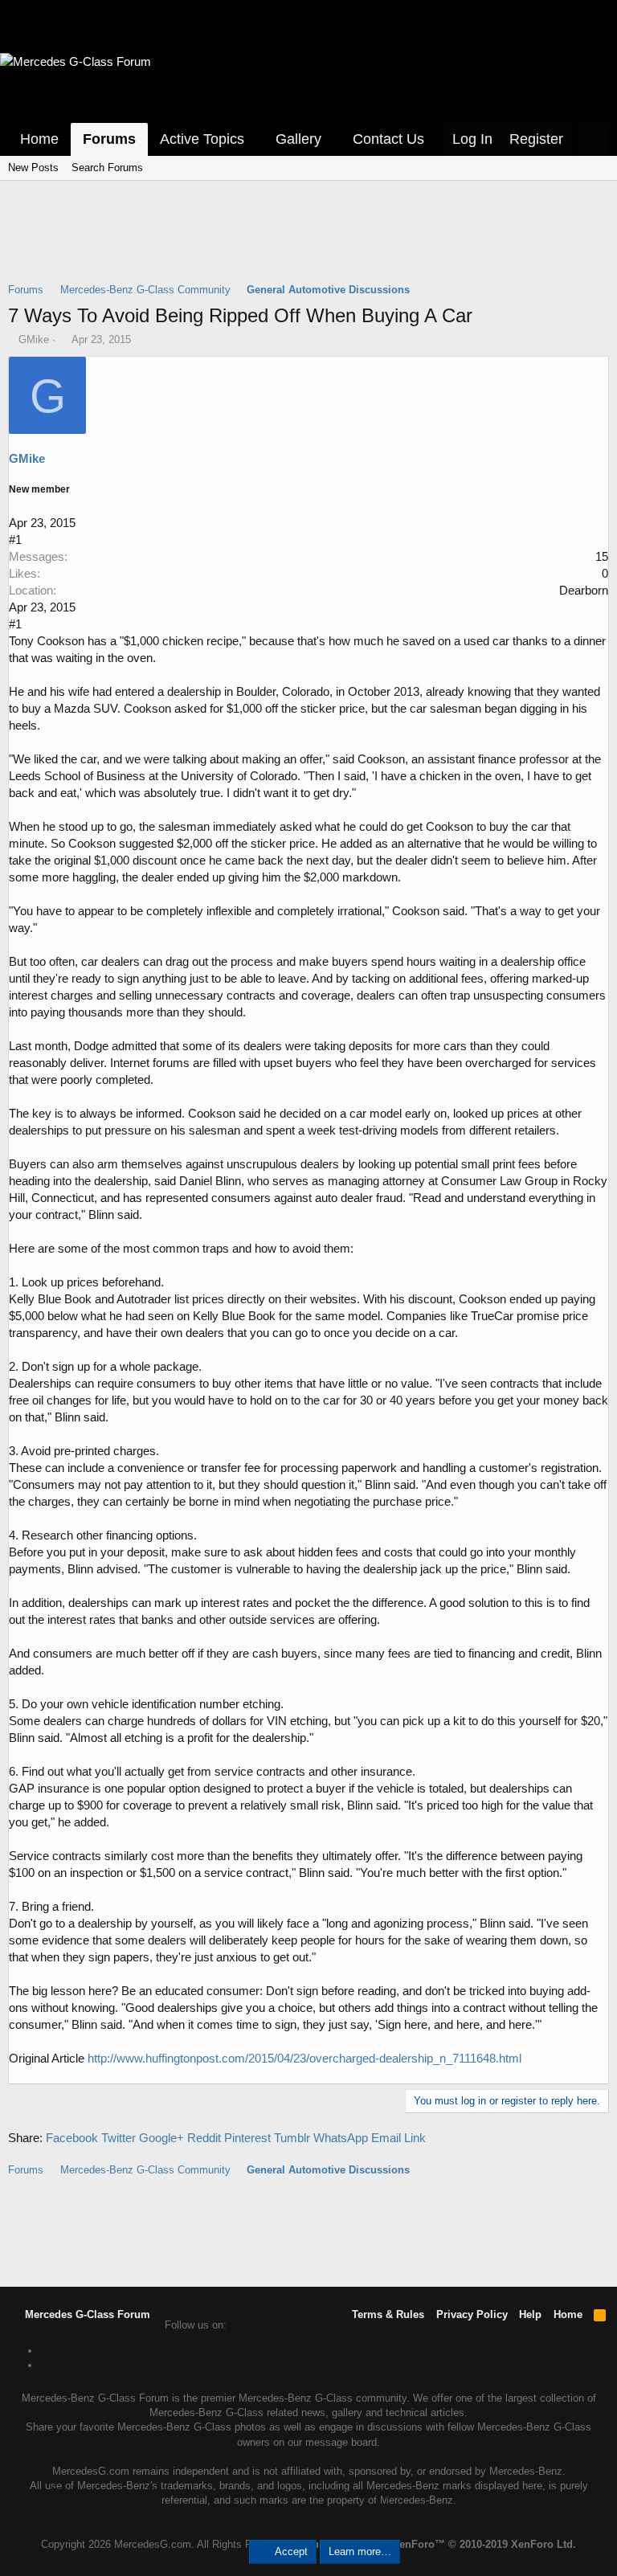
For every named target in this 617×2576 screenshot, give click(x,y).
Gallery (298, 139)
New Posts (33, 168)
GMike (34, 339)
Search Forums (107, 168)
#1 (15, 540)
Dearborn (584, 590)
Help (530, 2314)
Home (39, 139)
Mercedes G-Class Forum (86, 2314)
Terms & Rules (388, 2314)
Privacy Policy (472, 2314)
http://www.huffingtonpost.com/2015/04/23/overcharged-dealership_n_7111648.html (304, 2058)
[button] (255, 139)
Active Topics (202, 139)
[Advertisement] (308, 242)
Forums (109, 139)
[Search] (594, 139)
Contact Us (388, 139)
